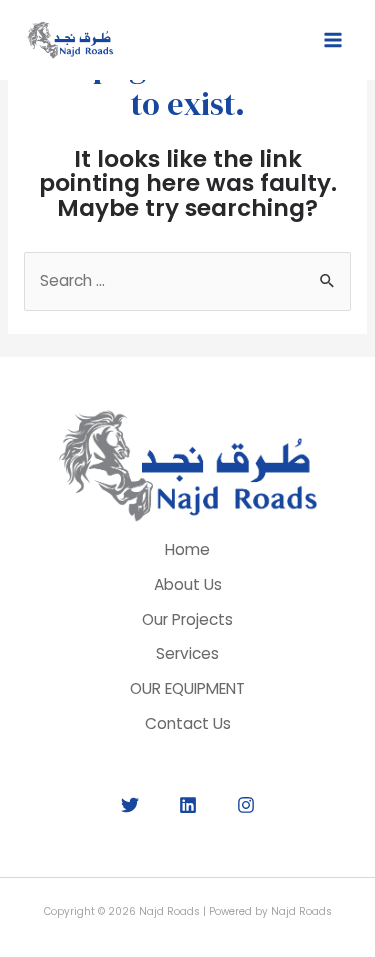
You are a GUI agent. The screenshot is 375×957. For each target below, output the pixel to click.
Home (187, 549)
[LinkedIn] (188, 805)
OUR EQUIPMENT (187, 688)
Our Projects (187, 619)
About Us (188, 584)
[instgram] (246, 805)
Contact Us (188, 723)
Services (187, 653)
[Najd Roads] (70, 40)
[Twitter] (130, 805)
